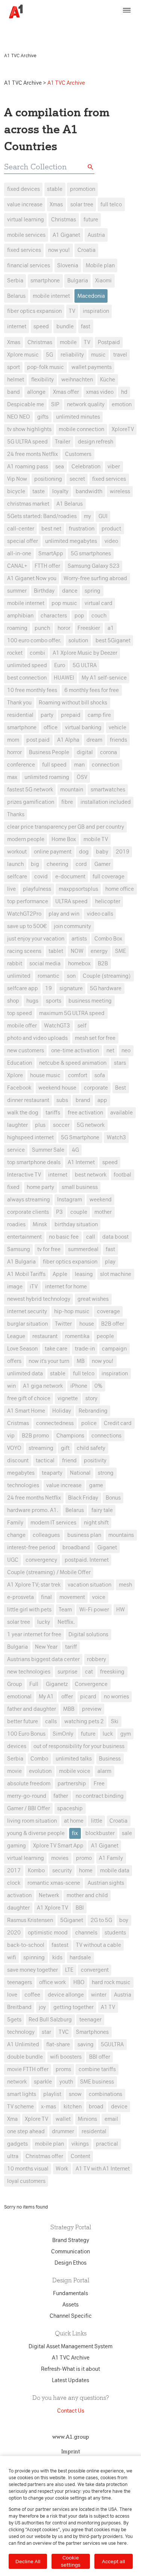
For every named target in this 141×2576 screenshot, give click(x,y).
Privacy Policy (31, 32)
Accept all (113, 2561)
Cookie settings (71, 2561)
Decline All (28, 2561)
